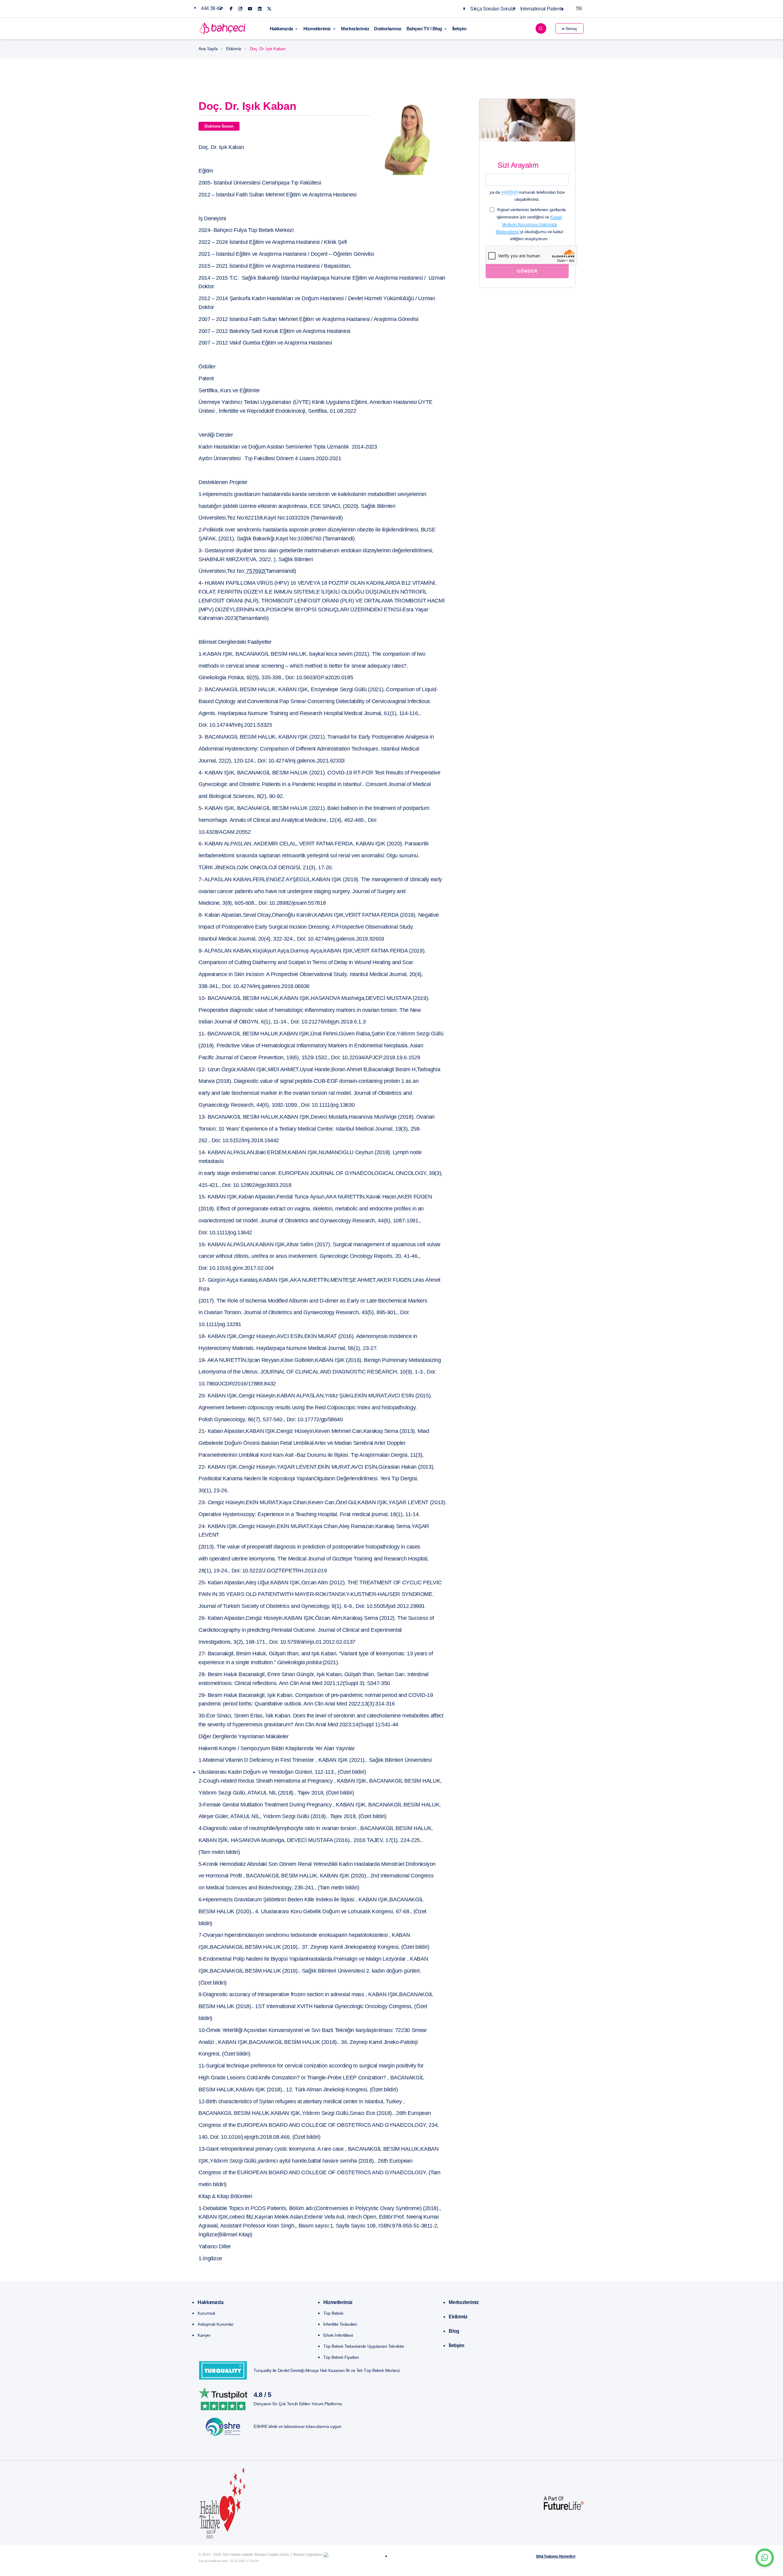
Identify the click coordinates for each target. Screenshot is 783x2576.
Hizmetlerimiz (317, 29)
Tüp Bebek (333, 2313)
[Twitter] (269, 9)
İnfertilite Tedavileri (340, 2324)
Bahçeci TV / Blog (424, 29)
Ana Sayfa (208, 49)
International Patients (542, 9)
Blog (454, 2331)
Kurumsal (206, 2313)
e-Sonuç (570, 28)
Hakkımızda (282, 29)
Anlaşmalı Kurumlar (216, 2324)
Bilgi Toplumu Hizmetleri (556, 2556)
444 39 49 (211, 8)
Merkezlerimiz (355, 29)
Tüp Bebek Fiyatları (341, 2357)
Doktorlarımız (388, 29)
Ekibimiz (234, 49)
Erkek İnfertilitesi (338, 2335)
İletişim (459, 29)
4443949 (509, 192)
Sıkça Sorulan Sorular (493, 9)
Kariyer (204, 2335)
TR (579, 9)
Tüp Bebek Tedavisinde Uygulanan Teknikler (364, 2346)
